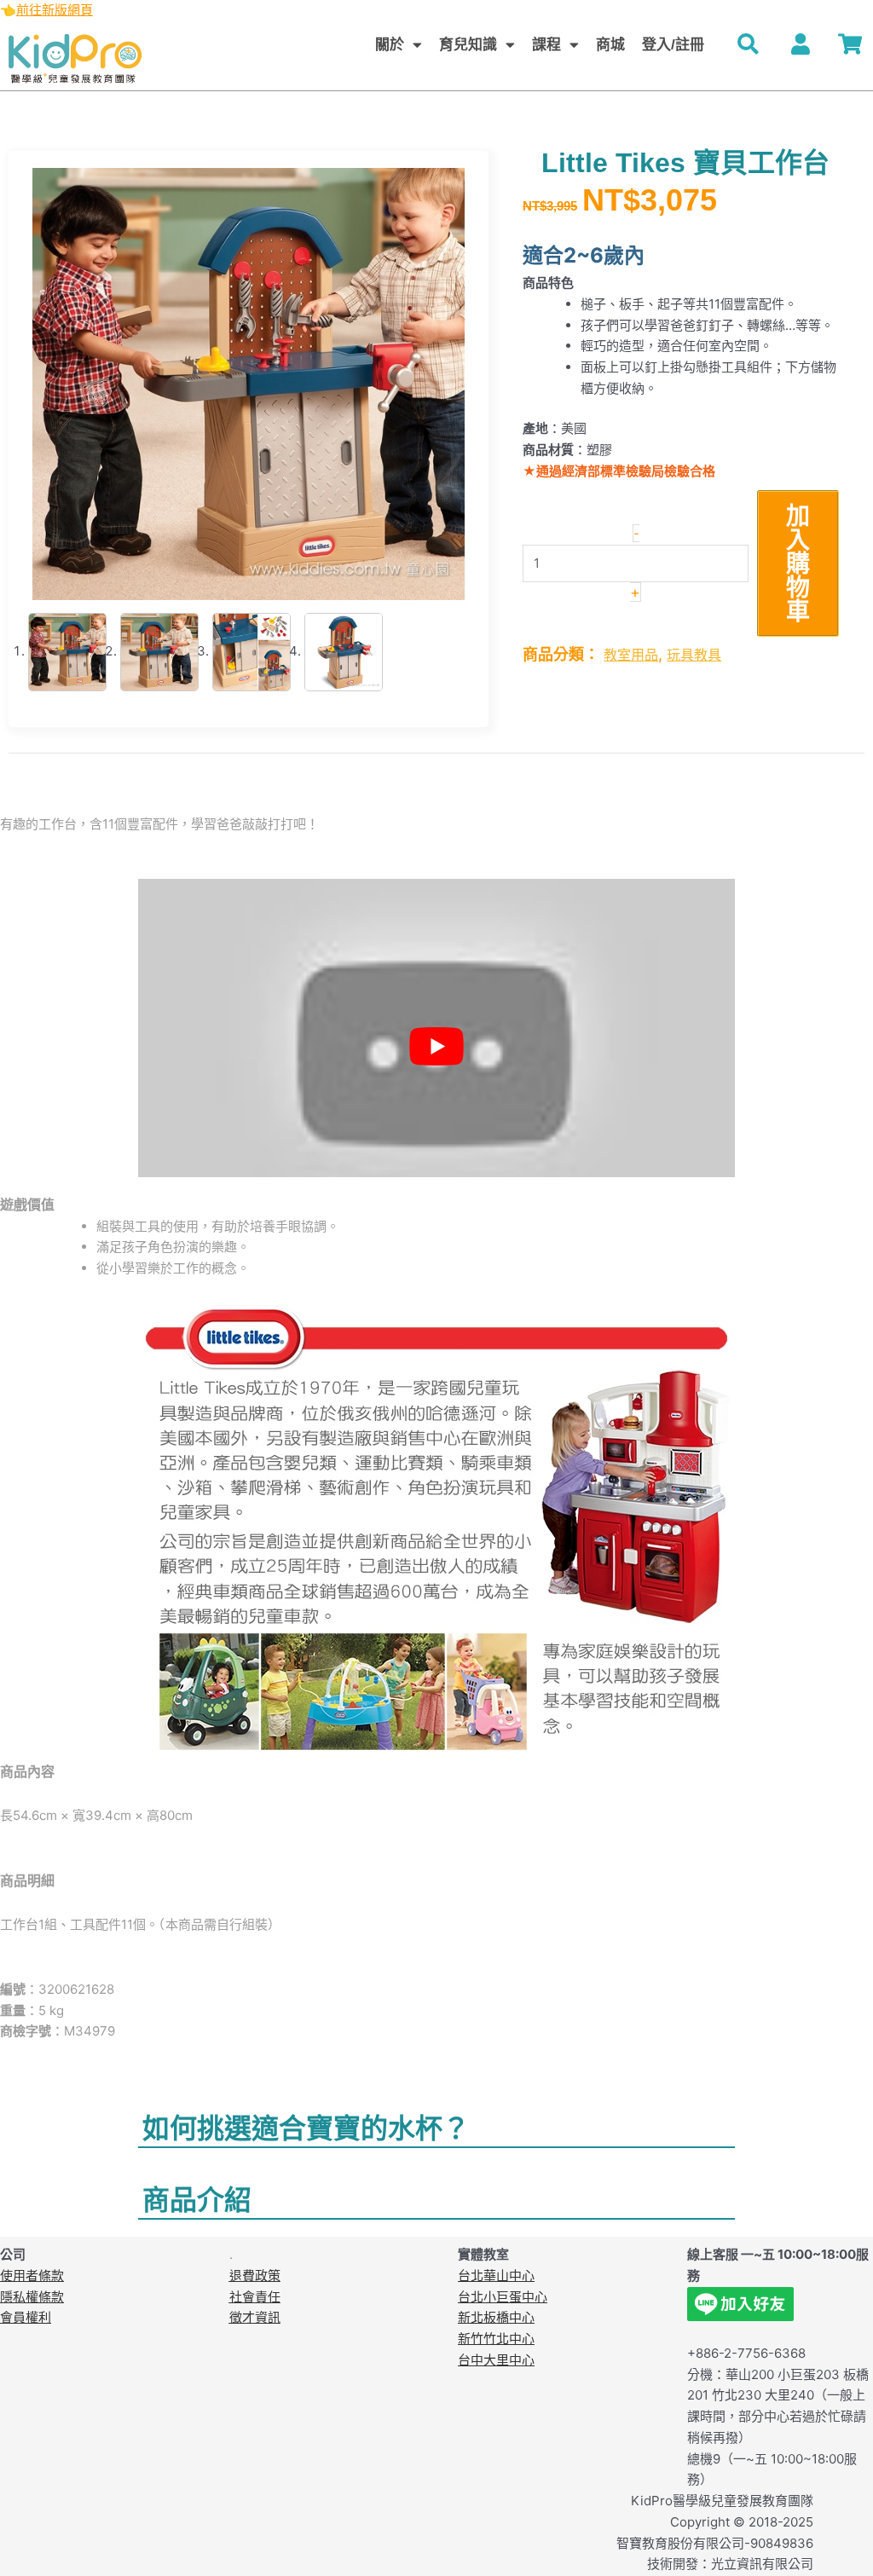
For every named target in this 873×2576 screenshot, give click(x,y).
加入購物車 (798, 563)
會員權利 (26, 2317)
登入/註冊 (673, 45)
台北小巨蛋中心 (503, 2297)
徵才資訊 (255, 2317)
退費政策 (255, 2276)
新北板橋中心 (496, 2317)
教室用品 (631, 655)
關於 (390, 45)
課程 (546, 45)
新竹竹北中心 (496, 2339)
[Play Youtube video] (436, 1047)
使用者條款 (32, 2276)
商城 (610, 45)
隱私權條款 (32, 2297)
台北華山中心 (496, 2276)
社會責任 (255, 2297)
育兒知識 (468, 45)
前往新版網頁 (55, 10)
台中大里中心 (496, 2360)
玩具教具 (694, 655)
